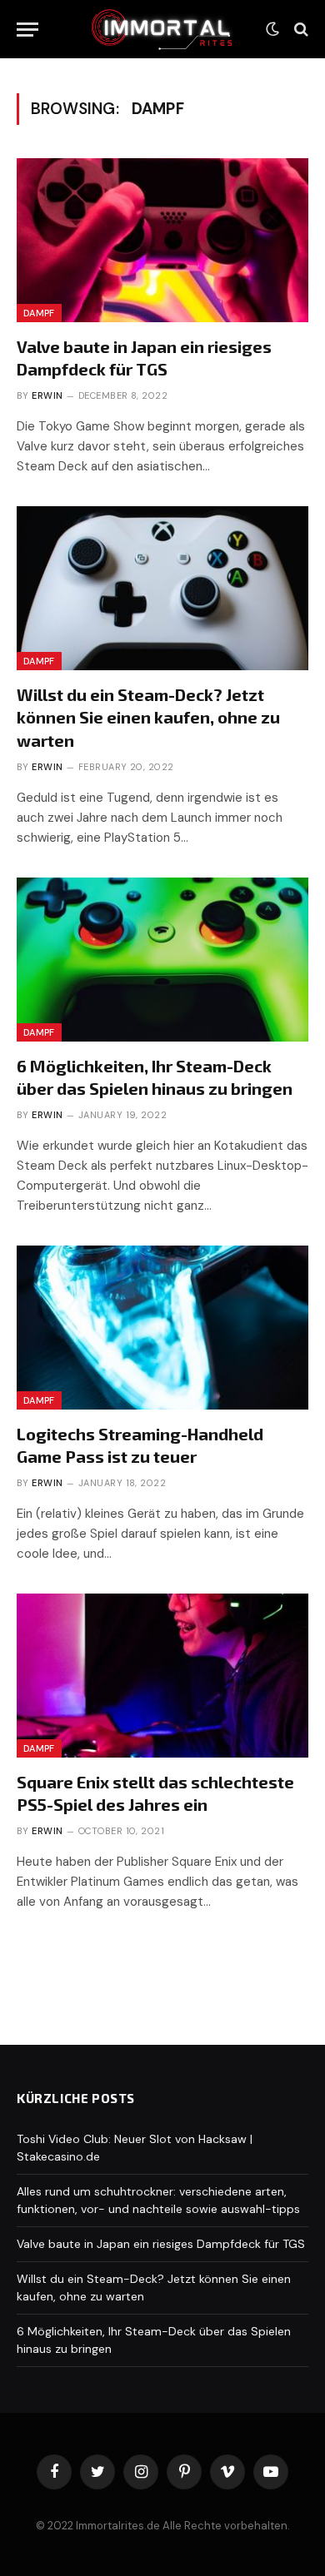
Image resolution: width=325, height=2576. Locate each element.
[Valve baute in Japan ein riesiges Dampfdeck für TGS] (162, 240)
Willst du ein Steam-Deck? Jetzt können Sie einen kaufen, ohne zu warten (148, 717)
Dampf (39, 313)
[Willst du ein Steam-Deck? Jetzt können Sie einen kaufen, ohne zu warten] (162, 588)
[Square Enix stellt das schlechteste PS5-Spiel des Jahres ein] (162, 1676)
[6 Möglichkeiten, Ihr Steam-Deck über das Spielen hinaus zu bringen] (162, 960)
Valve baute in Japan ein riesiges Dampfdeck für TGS (161, 2244)
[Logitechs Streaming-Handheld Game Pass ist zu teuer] (162, 1328)
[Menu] (27, 30)
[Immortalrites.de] (162, 29)
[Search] (300, 30)
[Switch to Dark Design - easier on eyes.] (272, 29)
